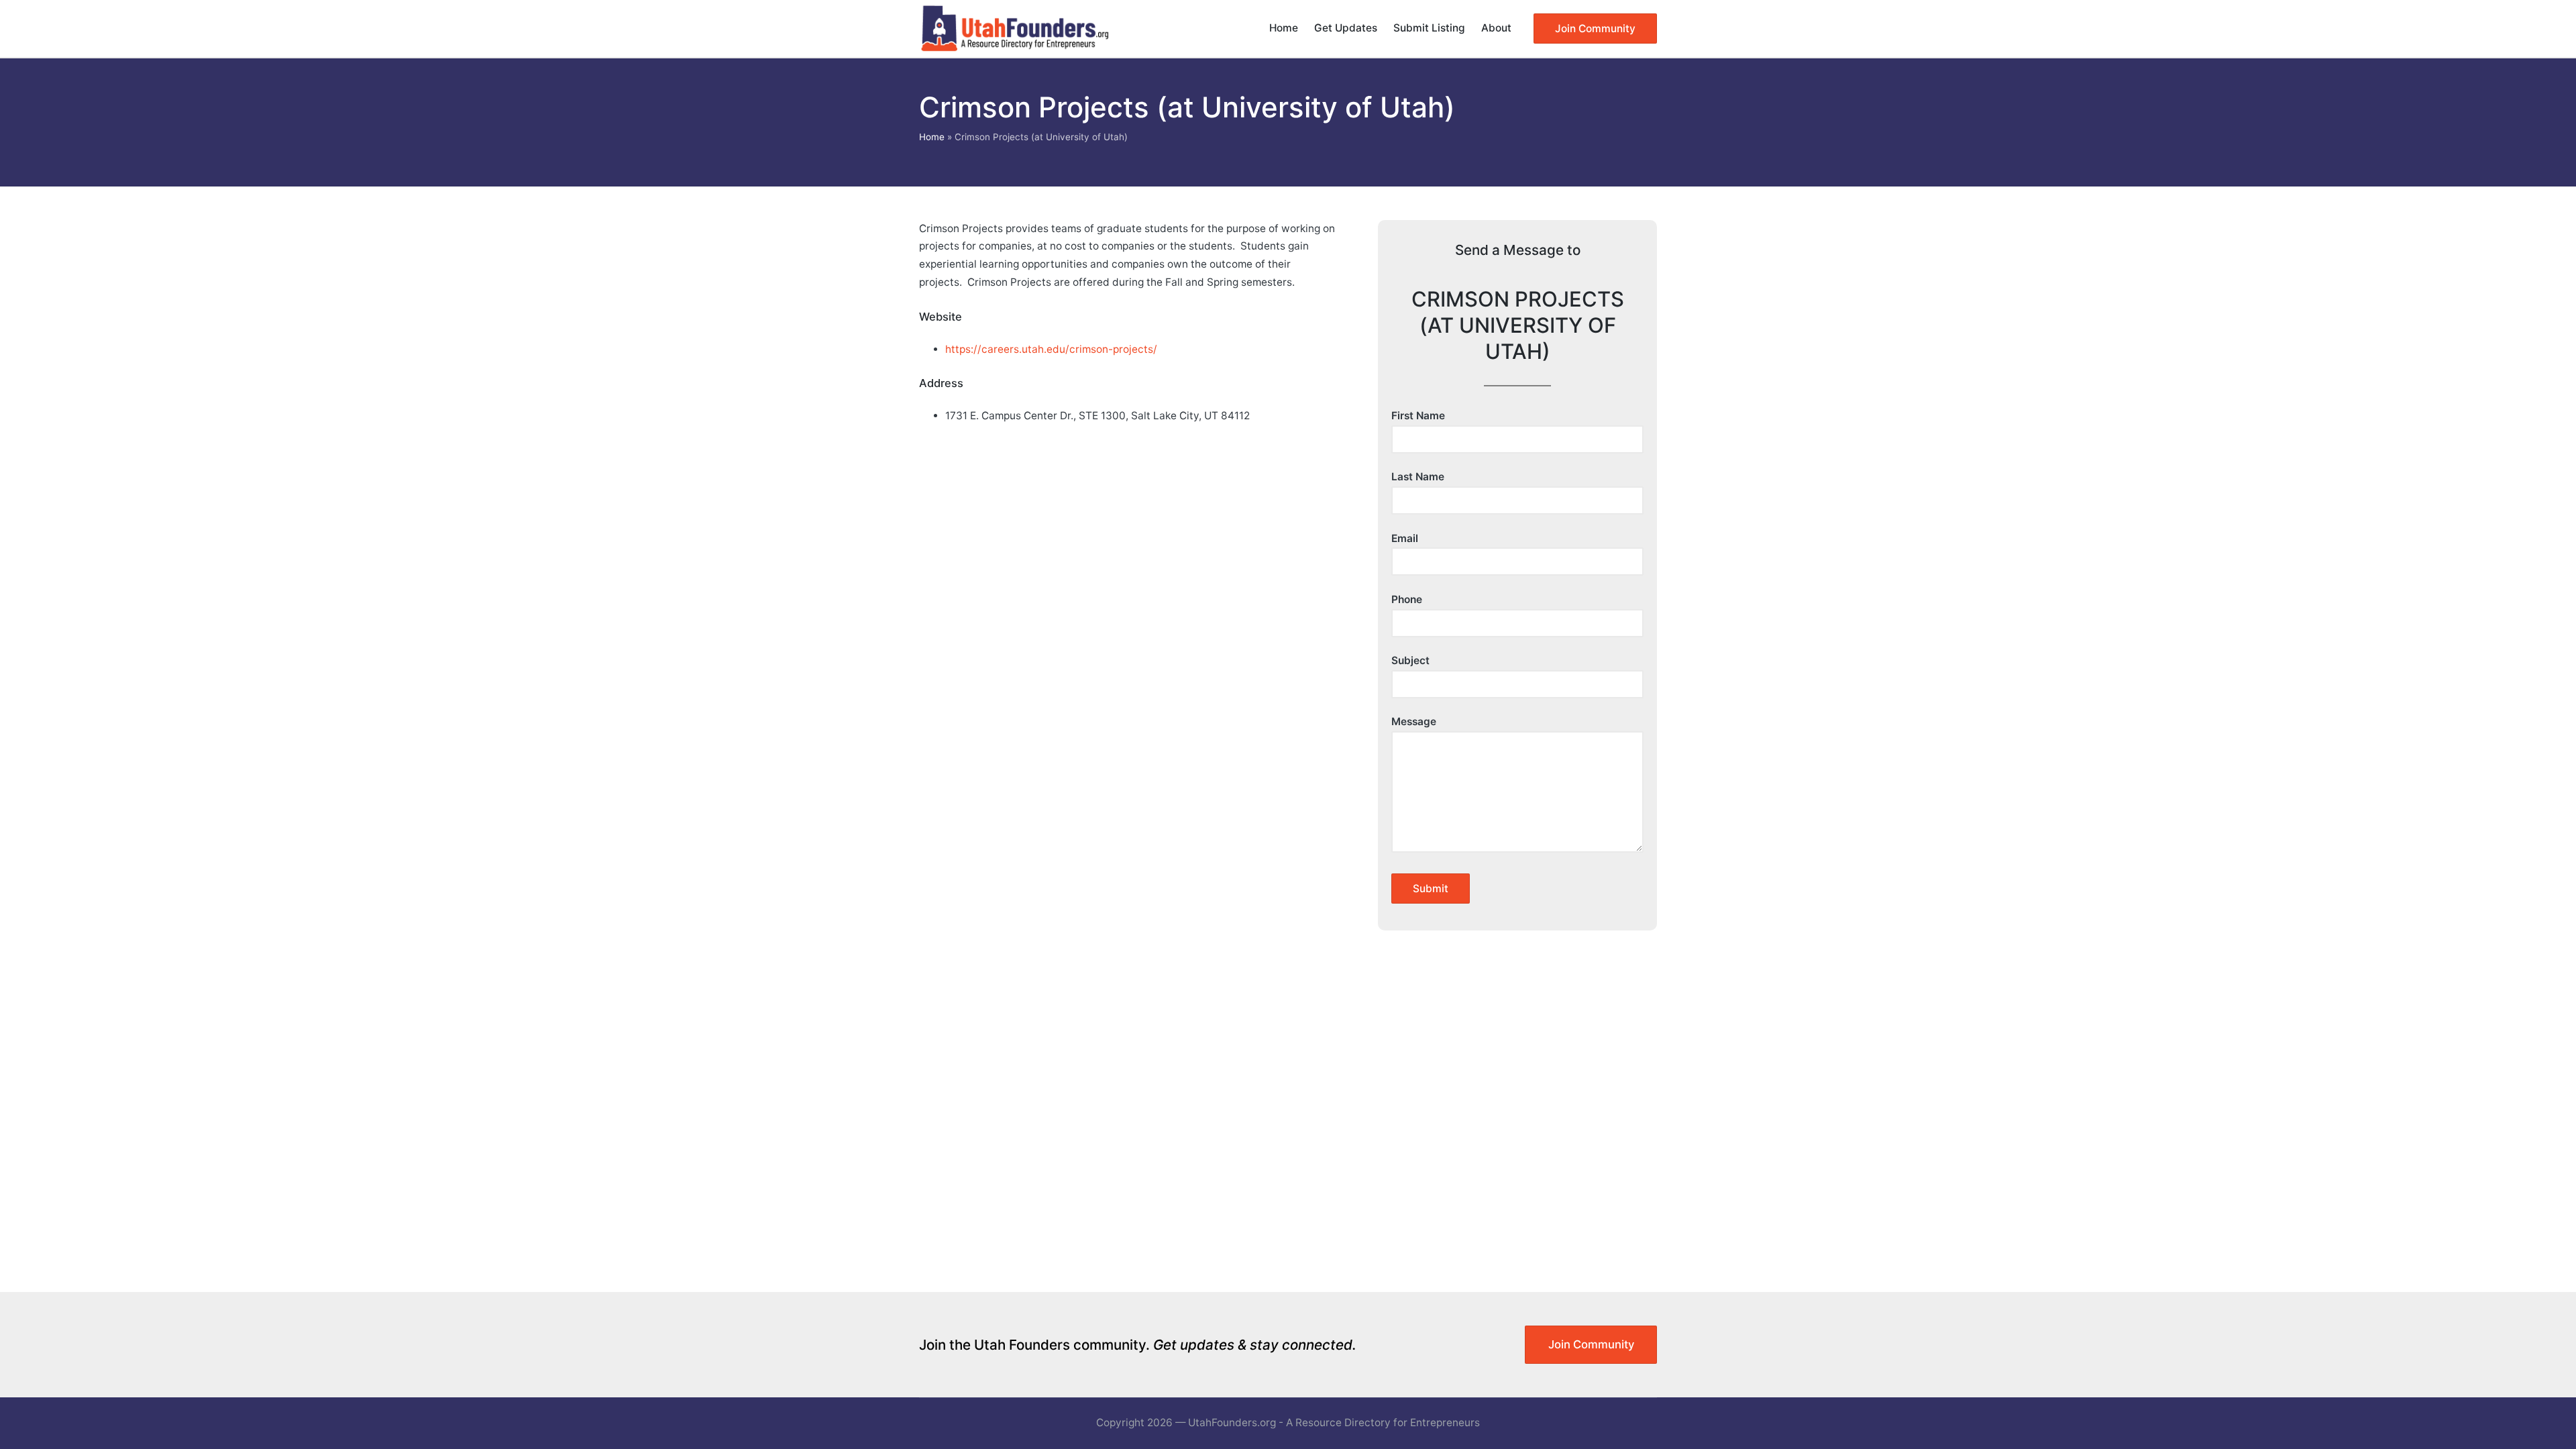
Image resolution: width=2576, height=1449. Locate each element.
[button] (1595, 29)
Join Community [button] (1591, 1344)
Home (932, 137)
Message (1414, 721)
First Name (1418, 416)
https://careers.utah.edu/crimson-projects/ (1051, 349)
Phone (1407, 599)
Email (1405, 538)
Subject (1410, 660)
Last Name (1418, 477)
